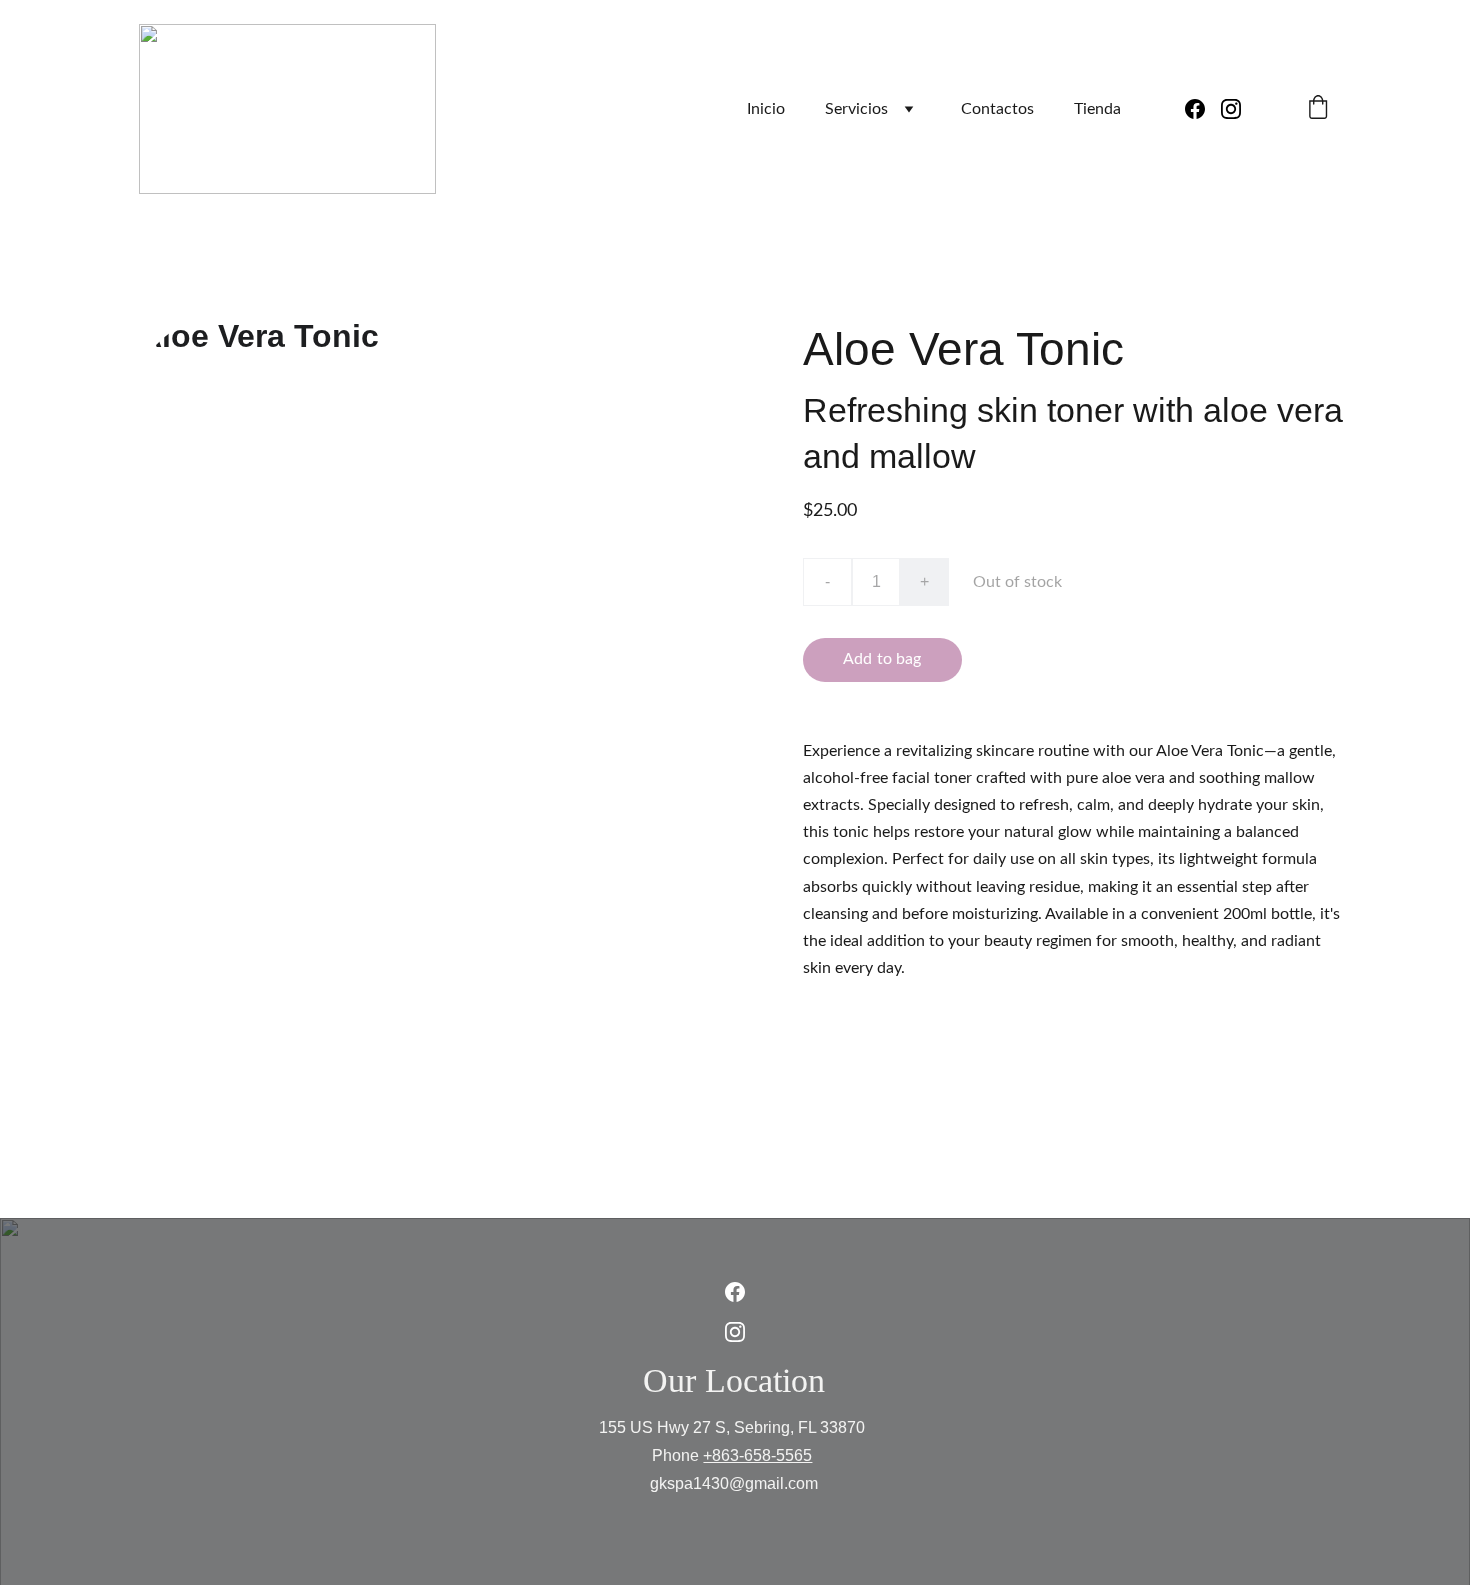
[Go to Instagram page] (1231, 109)
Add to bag (882, 659)
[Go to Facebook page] (1203, 109)
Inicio (766, 109)
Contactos (997, 109)
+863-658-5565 (757, 1455)
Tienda (1097, 109)
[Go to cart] (1318, 109)
